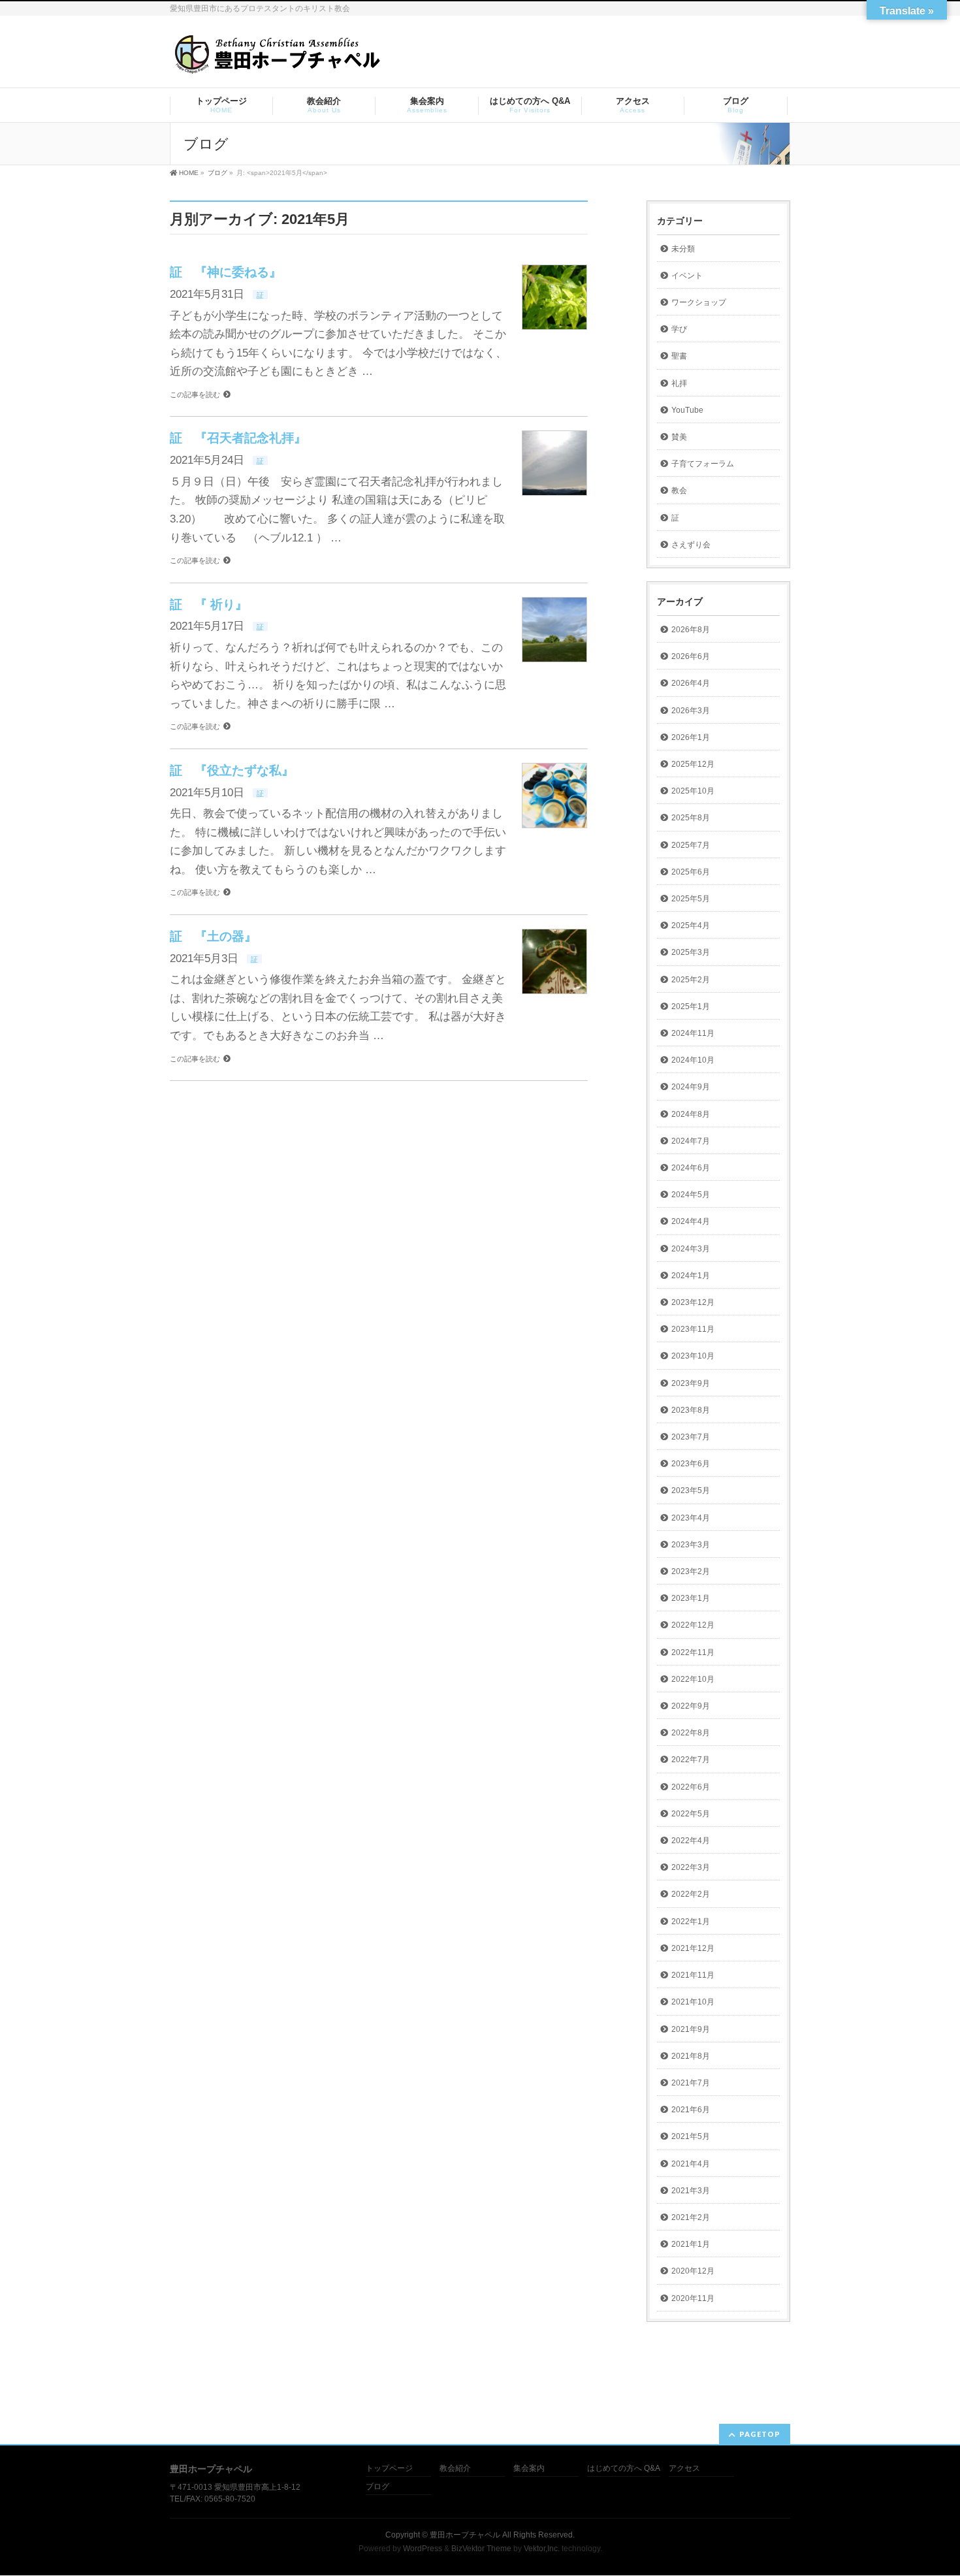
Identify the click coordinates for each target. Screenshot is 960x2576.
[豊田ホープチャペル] (277, 60)
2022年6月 (691, 1787)
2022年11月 (693, 1652)
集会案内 (529, 2469)
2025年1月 (691, 1006)
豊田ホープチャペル (465, 2535)
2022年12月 (693, 1625)
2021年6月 (691, 2110)
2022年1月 (691, 1922)
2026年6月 (691, 656)
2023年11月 (693, 1329)
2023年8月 (691, 1410)
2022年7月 (691, 1760)
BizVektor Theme (481, 2549)
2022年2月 (691, 1894)
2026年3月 (691, 711)
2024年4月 (691, 1221)
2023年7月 (691, 1437)
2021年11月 (693, 1975)
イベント (687, 276)
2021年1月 (691, 2244)
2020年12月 (693, 2271)
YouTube (687, 410)
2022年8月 (691, 1733)
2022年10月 (693, 1679)
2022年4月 (691, 1841)
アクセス (684, 2469)
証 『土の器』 (213, 936)
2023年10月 (693, 1356)
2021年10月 (693, 2002)
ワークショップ (699, 302)
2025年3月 (691, 952)
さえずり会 (691, 545)
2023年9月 (691, 1383)
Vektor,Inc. (542, 2549)
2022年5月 (691, 1814)
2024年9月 (691, 1087)
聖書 (679, 356)
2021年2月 (691, 2217)
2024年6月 (691, 1168)
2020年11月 (693, 2298)
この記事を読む (195, 394)
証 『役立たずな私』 (232, 770)
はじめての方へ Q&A (624, 2469)
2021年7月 (691, 2083)
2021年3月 (691, 2191)
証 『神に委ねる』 (226, 272)
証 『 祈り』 (209, 604)
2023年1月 (691, 1598)
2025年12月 (693, 764)
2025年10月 (693, 791)
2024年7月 (691, 1141)
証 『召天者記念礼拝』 (238, 438)
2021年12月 (693, 1948)
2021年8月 (691, 2056)
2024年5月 (691, 1195)
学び (679, 329)
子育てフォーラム (703, 464)
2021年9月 (691, 2029)
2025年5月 (691, 899)
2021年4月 (691, 2164)
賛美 (679, 437)
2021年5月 (691, 2136)
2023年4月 (691, 1518)
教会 (679, 491)
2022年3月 (691, 1867)
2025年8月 (691, 818)
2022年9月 (691, 1706)
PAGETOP (760, 2434)
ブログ (377, 2487)
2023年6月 (691, 1464)
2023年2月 (691, 1571)
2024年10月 (693, 1060)
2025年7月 (691, 845)
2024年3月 (691, 1249)
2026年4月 (691, 683)
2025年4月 (691, 926)
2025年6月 (691, 872)
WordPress (423, 2549)
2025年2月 (691, 980)
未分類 (683, 249)
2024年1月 (691, 1276)
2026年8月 (691, 630)
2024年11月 (693, 1033)
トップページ (389, 2469)
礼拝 (679, 383)
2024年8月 (691, 1114)
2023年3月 (691, 1545)
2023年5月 (691, 1490)
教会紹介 (455, 2469)
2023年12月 (693, 1302)
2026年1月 (691, 737)
